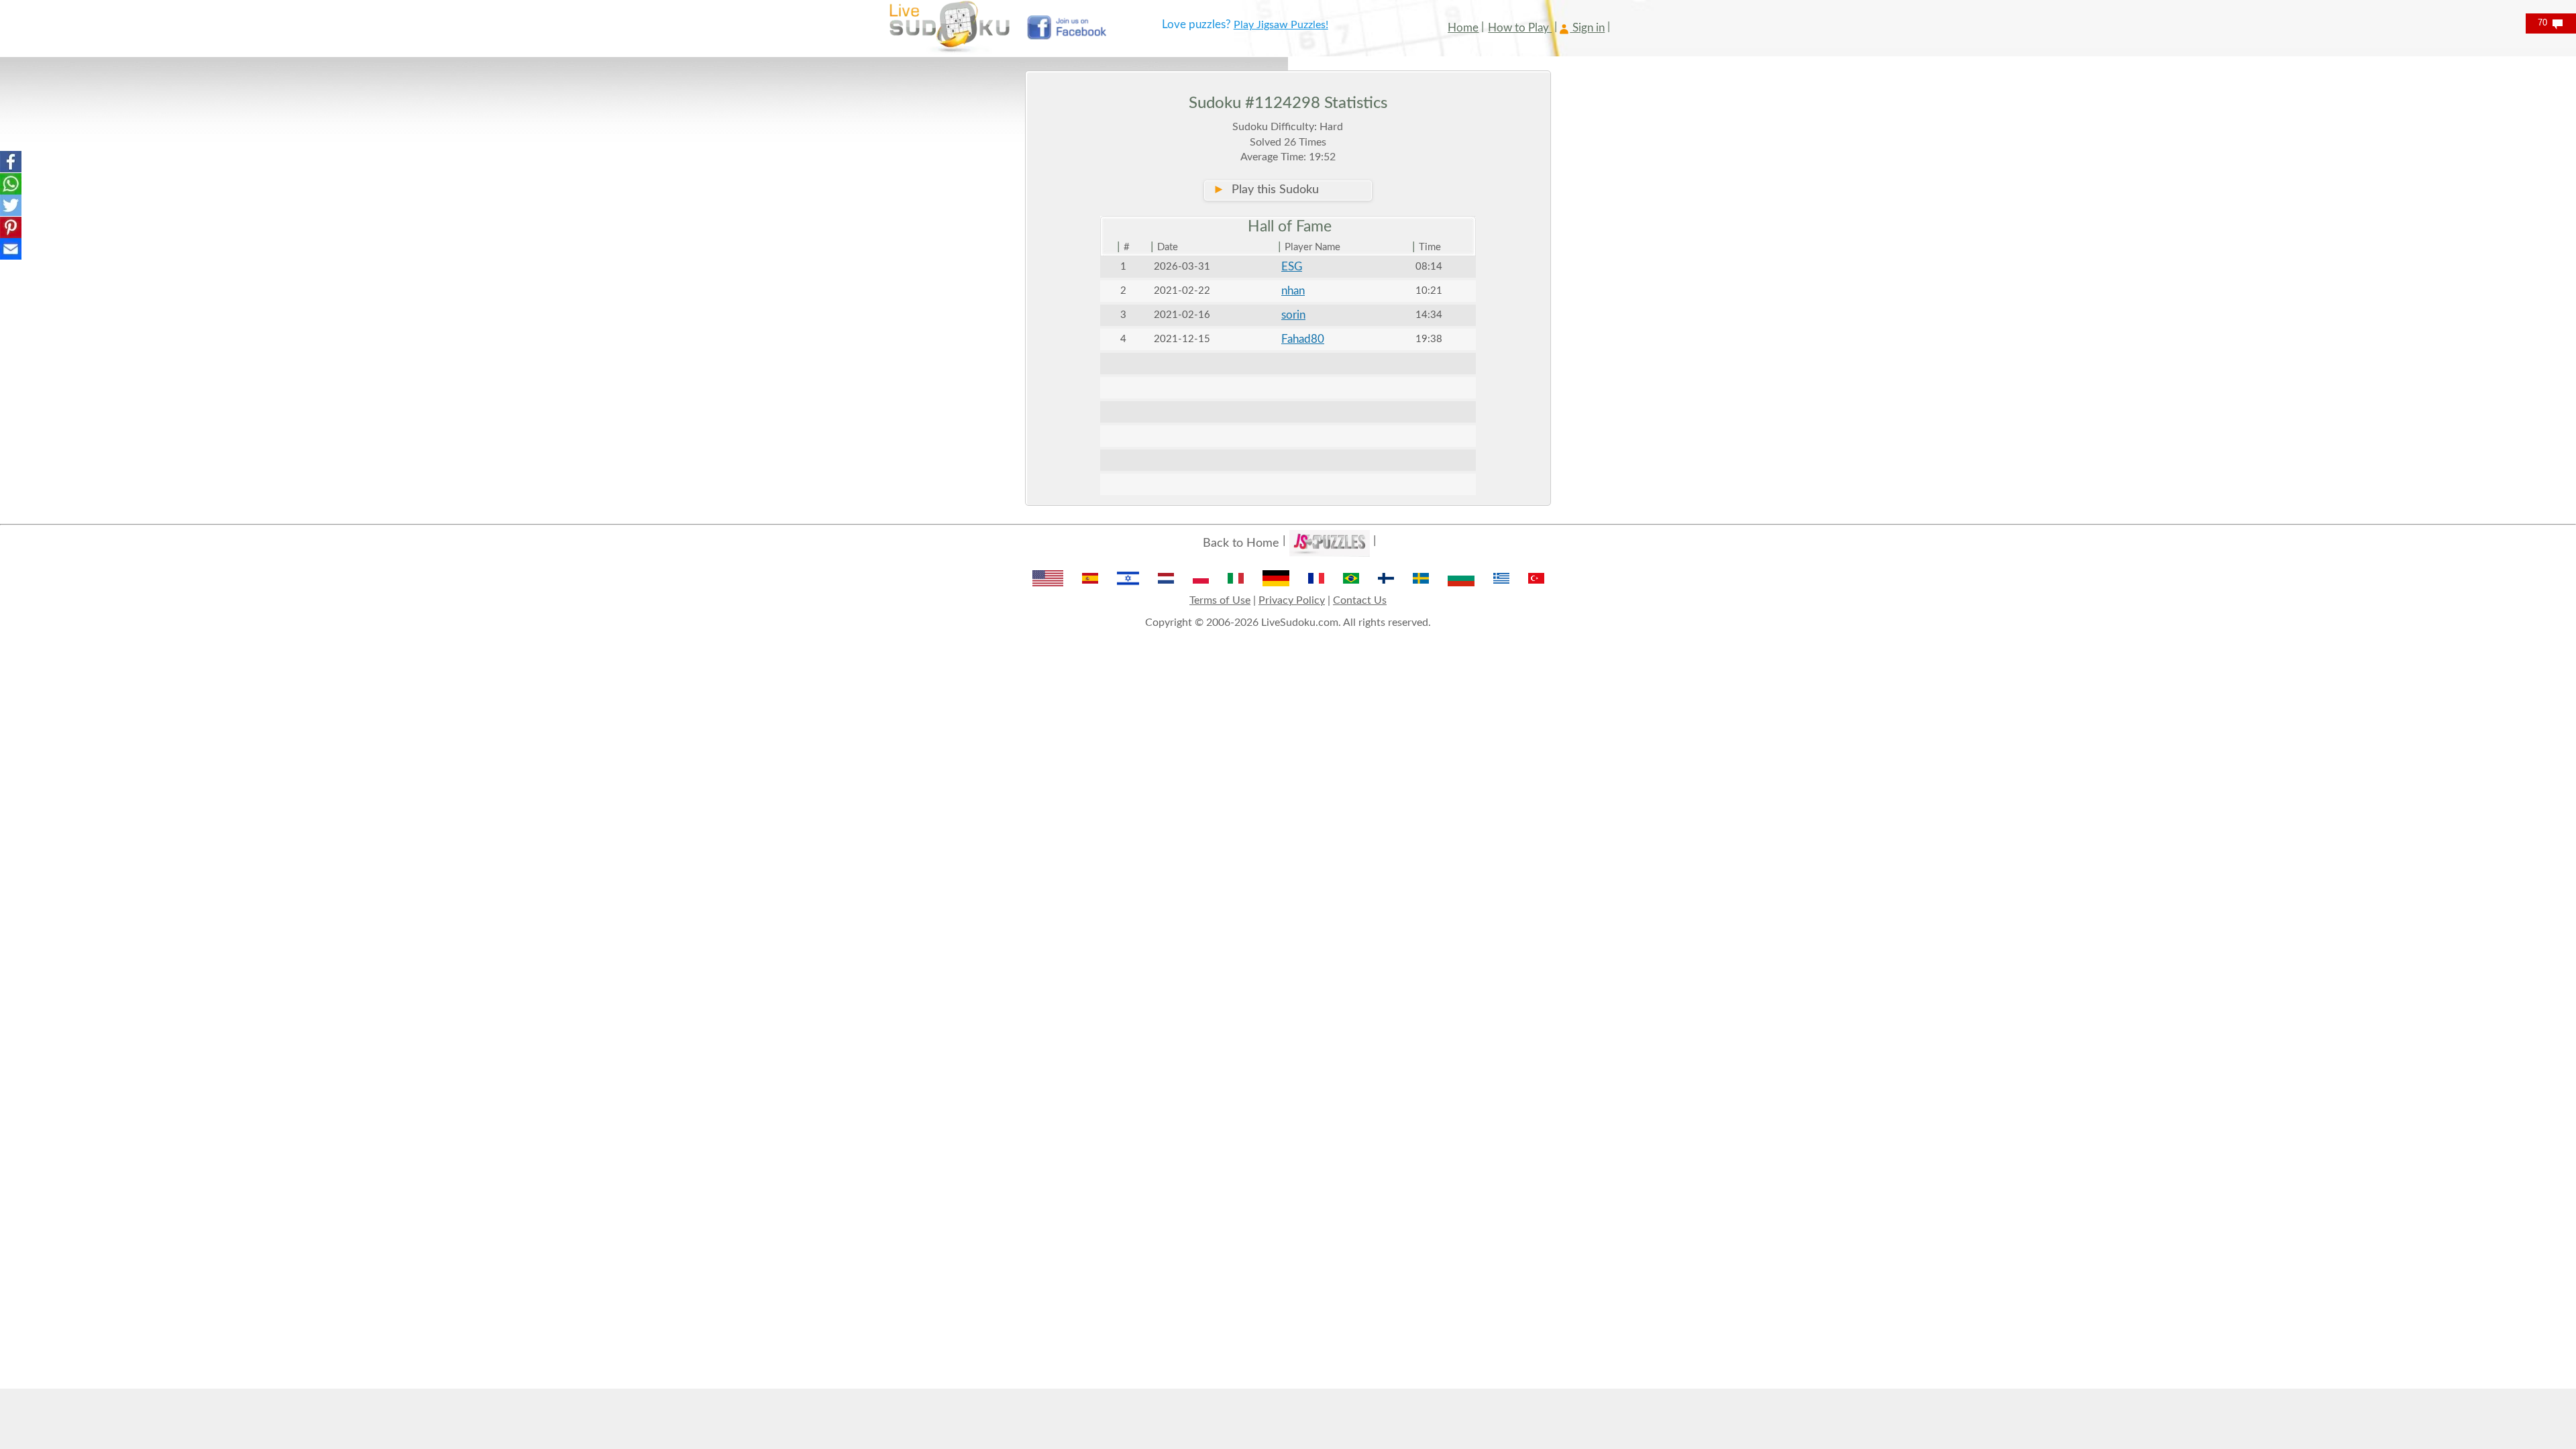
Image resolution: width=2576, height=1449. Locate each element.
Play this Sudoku (1266, 190)
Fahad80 (1303, 339)
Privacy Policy (1292, 600)
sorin (1293, 315)
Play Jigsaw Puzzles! (1281, 25)
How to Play (1520, 28)
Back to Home (1241, 543)
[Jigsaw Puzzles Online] (1330, 543)
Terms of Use (1220, 600)
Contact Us (1360, 600)
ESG (1292, 267)
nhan (1293, 291)
